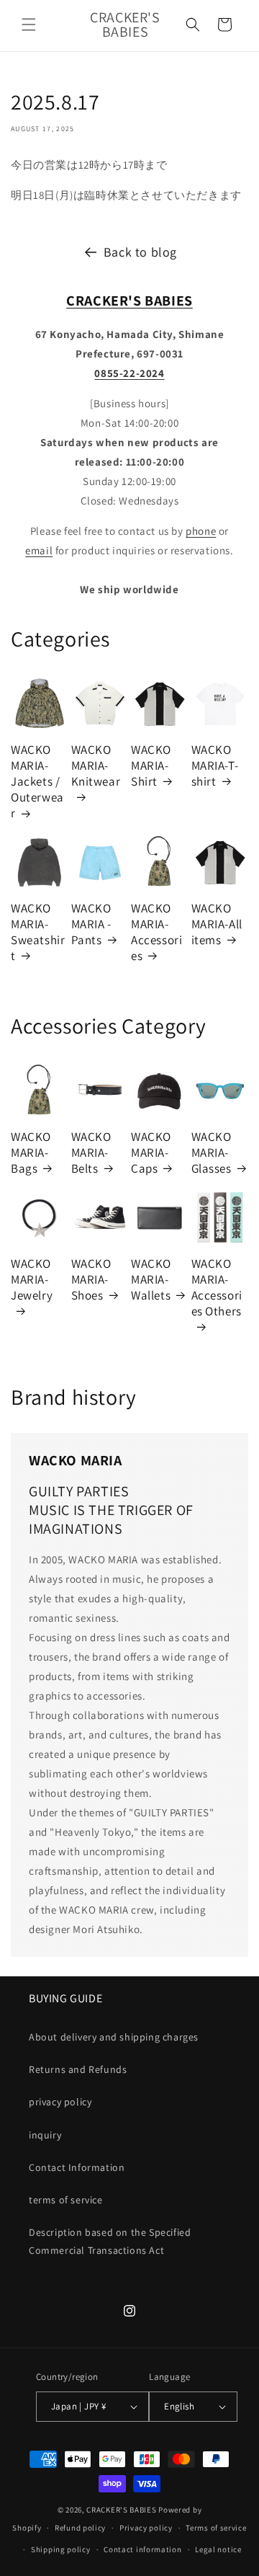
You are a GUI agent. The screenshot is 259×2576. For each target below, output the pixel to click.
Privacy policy (146, 2528)
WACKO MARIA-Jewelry (32, 1279)
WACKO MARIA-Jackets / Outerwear (37, 781)
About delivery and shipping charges (114, 2037)
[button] (29, 25)
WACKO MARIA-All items (217, 924)
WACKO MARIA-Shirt (151, 765)
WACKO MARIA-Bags (31, 1152)
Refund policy (80, 2528)
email (39, 550)
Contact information (142, 2549)
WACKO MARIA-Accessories (156, 932)
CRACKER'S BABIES (121, 2510)
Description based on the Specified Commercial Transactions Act (110, 2241)
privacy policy (60, 2102)
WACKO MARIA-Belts (91, 1152)
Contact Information (77, 2167)
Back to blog (140, 252)
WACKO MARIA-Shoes (91, 1279)
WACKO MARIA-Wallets (151, 1279)
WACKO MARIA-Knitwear (96, 765)
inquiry (45, 2135)
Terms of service (216, 2528)
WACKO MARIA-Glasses (212, 1152)
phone (201, 531)
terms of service (66, 2200)
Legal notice (218, 2549)
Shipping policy (61, 2549)
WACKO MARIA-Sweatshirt (38, 932)
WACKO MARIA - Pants (91, 924)
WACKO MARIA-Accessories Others (217, 1287)
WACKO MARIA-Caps (151, 1152)
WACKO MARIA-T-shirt (215, 765)
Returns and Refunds (78, 2069)
